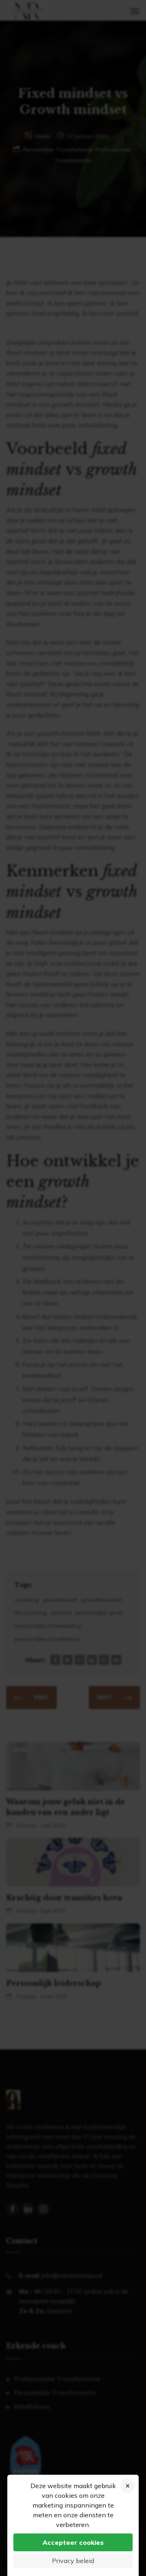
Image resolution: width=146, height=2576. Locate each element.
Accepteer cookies (73, 2542)
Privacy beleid (73, 2561)
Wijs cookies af (128, 2486)
